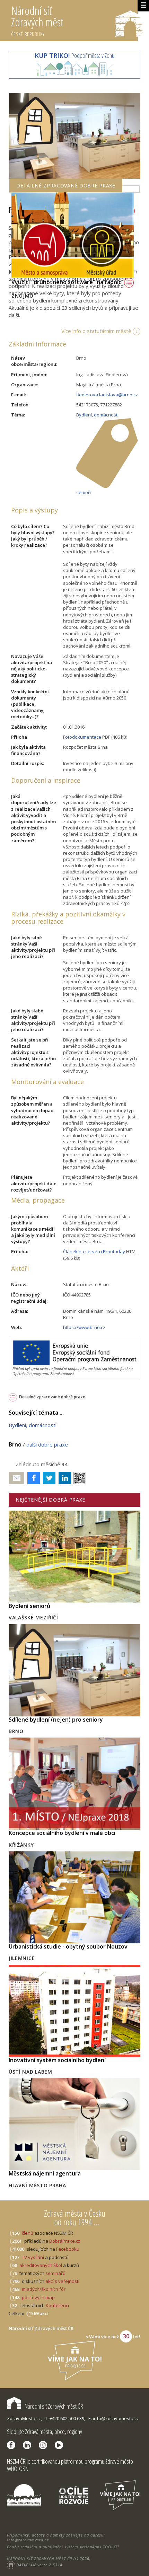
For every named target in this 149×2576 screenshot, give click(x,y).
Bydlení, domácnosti (97, 415)
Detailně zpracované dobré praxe (52, 1397)
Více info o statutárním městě (96, 331)
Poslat (17, 1478)
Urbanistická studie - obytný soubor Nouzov (68, 1946)
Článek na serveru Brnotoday (94, 1251)
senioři (84, 492)
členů (28, 2233)
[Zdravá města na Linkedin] (29, 2445)
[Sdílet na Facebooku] (32, 1478)
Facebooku (68, 2249)
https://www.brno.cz (84, 1327)
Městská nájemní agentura (45, 2173)
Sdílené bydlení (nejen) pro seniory (56, 1720)
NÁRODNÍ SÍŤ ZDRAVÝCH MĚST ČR (40, 2559)
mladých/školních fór (44, 2289)
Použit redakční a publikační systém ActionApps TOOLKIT (63, 2547)
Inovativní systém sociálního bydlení (57, 2060)
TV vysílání (33, 2257)
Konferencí (57, 2305)
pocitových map (38, 2297)
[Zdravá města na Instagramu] (45, 2445)
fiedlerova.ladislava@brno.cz (107, 395)
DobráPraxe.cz (65, 2241)
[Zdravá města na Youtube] (61, 2445)
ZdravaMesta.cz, (24, 2418)
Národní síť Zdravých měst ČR (54, 2406)
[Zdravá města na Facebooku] (13, 2445)
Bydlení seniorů (29, 1606)
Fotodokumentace (82, 737)
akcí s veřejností (62, 2281)
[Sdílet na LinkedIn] (63, 1478)
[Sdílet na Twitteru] (48, 1478)
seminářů (55, 2273)
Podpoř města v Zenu (74, 55)
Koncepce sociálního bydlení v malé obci (62, 1833)
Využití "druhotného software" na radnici (68, 282)
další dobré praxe (47, 1444)
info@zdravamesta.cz (28, 2540)
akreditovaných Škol (41, 2265)
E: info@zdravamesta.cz (114, 2418)
